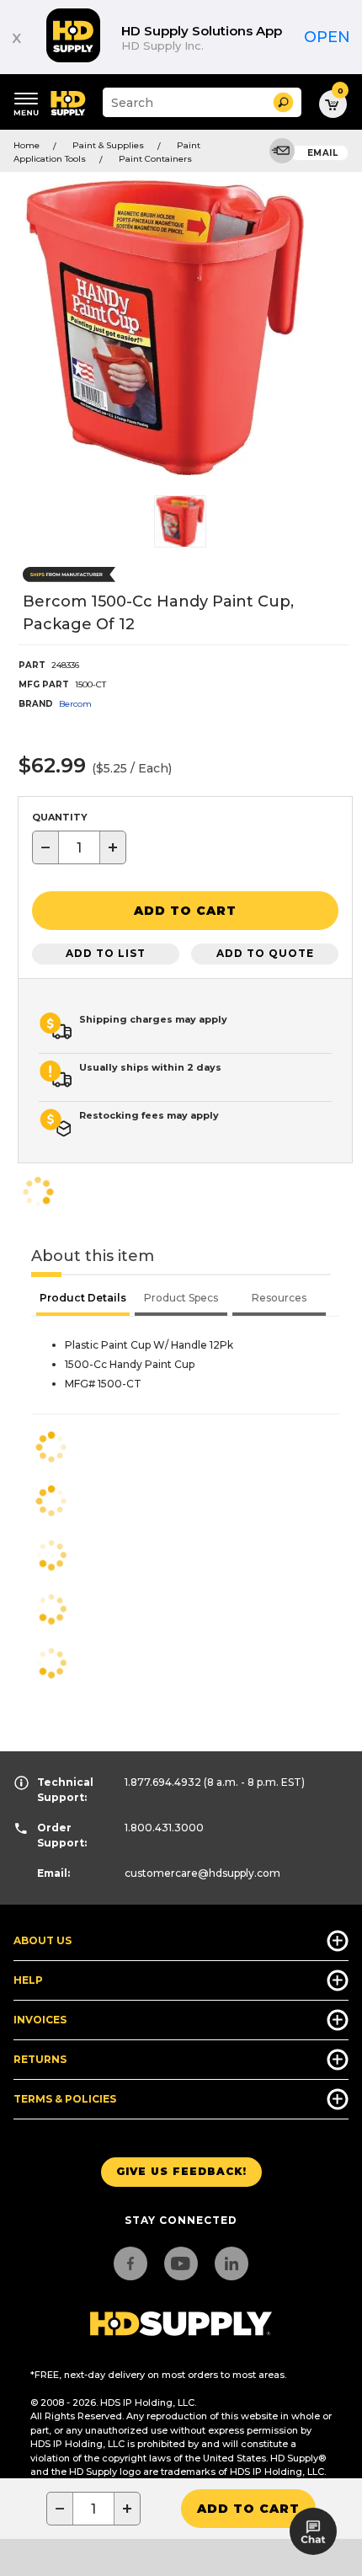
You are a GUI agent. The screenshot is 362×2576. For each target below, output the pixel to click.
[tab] (83, 1300)
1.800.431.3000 (164, 1828)
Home (27, 145)
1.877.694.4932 (163, 1782)
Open (327, 37)
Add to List (106, 953)
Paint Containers (155, 159)
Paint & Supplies (108, 145)
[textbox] (79, 847)
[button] (283, 102)
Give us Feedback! (181, 2171)
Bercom (75, 704)
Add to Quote (265, 953)
